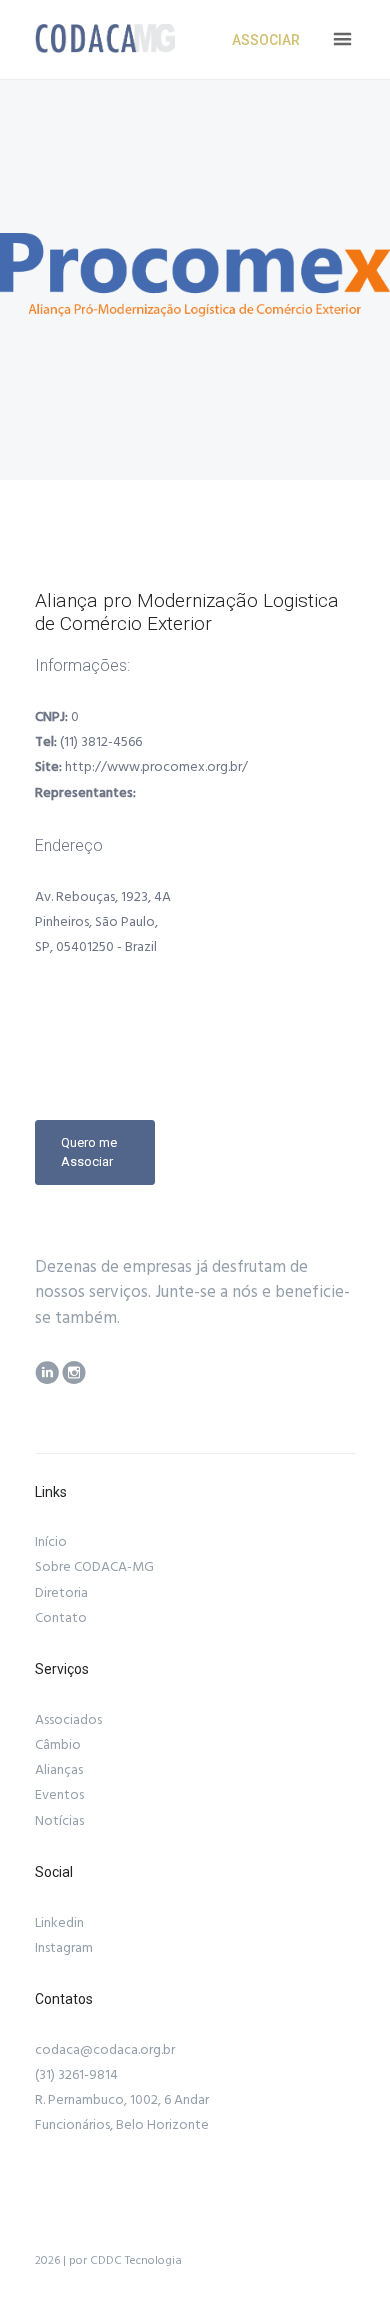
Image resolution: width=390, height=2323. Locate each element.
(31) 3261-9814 (76, 2075)
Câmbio (58, 1745)
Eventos (59, 1795)
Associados (68, 1720)
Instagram (64, 1948)
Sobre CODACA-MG (94, 1567)
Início (51, 1542)
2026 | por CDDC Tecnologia (108, 2260)
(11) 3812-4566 (101, 742)
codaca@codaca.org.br (105, 2050)
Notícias (59, 1821)
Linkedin (59, 1923)
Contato (61, 1618)
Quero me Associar (89, 1151)
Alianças (59, 1770)
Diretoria (61, 1593)
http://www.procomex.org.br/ (156, 767)
